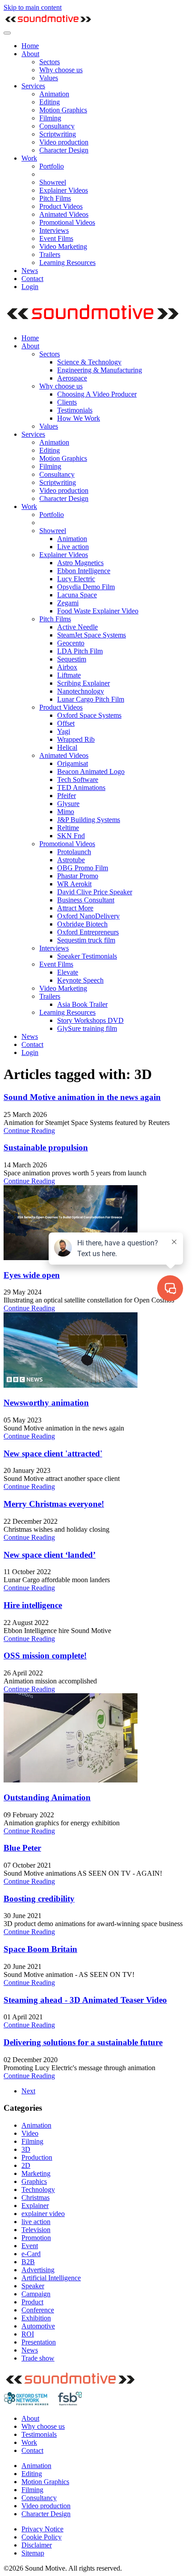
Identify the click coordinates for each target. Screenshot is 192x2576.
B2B (28, 2262)
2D (26, 2165)
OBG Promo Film (83, 868)
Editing (50, 102)
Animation (54, 94)
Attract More (75, 908)
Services (33, 86)
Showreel (53, 182)
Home (30, 46)
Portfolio (52, 166)
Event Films (56, 238)
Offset (66, 723)
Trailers (50, 254)
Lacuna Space (77, 595)
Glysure (68, 804)
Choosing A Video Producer (97, 394)
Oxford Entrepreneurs (88, 932)
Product (32, 2302)
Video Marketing (63, 246)
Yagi (64, 731)
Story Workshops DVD (90, 1020)
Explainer (35, 2206)
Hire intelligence (33, 1605)
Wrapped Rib (76, 739)
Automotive (38, 2326)
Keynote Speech (80, 980)
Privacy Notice (42, 2529)
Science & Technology (89, 362)
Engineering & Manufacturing (100, 370)
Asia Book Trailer (82, 1004)
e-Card (31, 2254)
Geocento (71, 643)
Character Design (64, 150)
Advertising (38, 2270)
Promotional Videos (67, 222)
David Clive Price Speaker (95, 892)
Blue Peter (22, 1848)
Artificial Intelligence (51, 2278)
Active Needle (77, 627)
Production (37, 2157)
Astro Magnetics (80, 563)
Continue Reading (29, 1131)
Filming (50, 118)
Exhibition (36, 2318)
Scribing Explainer (83, 683)
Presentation (39, 2342)
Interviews (54, 230)
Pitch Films (55, 198)
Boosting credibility (39, 1899)
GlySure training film (87, 1028)
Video (30, 2133)
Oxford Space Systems (89, 715)
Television (36, 2230)
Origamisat (73, 763)
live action (36, 2222)
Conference (38, 2310)
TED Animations (81, 788)
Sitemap (33, 2553)
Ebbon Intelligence (84, 571)
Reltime (68, 828)
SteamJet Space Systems (92, 635)
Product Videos (61, 206)
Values (49, 78)
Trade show (38, 2358)
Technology (38, 2189)
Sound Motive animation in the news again (82, 1097)
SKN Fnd (71, 836)
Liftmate (69, 675)
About (30, 54)
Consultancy (57, 126)
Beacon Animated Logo (91, 771)
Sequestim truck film (86, 940)
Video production (64, 142)
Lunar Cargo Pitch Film (91, 699)
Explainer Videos (64, 190)
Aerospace (72, 378)
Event (30, 2246)
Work (29, 158)
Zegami (68, 603)
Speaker (33, 2286)
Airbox (67, 667)
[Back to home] (48, 23)
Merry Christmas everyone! (54, 1504)
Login (30, 287)
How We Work (79, 418)
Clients (67, 402)
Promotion (36, 2238)
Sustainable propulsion (46, 1147)
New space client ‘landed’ (50, 1555)
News (30, 271)
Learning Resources (67, 263)
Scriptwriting (58, 134)
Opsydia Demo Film (86, 587)
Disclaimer (37, 2545)
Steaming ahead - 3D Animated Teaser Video (85, 2000)
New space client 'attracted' (53, 1453)
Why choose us (61, 70)
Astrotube (71, 860)
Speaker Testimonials (87, 956)
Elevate (68, 972)
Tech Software (78, 779)
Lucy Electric (76, 579)
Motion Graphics (63, 110)
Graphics (34, 2181)
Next (28, 2091)
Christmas (35, 2198)
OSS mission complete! (45, 1656)
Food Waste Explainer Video (98, 611)
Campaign (36, 2294)
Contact (32, 279)
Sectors (50, 62)
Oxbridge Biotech (82, 924)
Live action (73, 547)
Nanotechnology (81, 691)
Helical (67, 747)
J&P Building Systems (89, 820)
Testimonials (75, 410)
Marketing (36, 2173)
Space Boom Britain (40, 1949)
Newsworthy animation (46, 1403)
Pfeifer (67, 796)
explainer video (43, 2214)
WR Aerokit (74, 884)
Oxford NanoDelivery (88, 916)
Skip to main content (33, 7)
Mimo (66, 812)
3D (26, 2149)
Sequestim (72, 659)
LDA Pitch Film (80, 651)
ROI (28, 2334)
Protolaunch (74, 852)
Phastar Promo (78, 876)
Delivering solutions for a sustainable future (83, 2042)
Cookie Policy (42, 2537)
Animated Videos (64, 214)
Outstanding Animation (47, 1797)
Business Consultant (86, 900)
